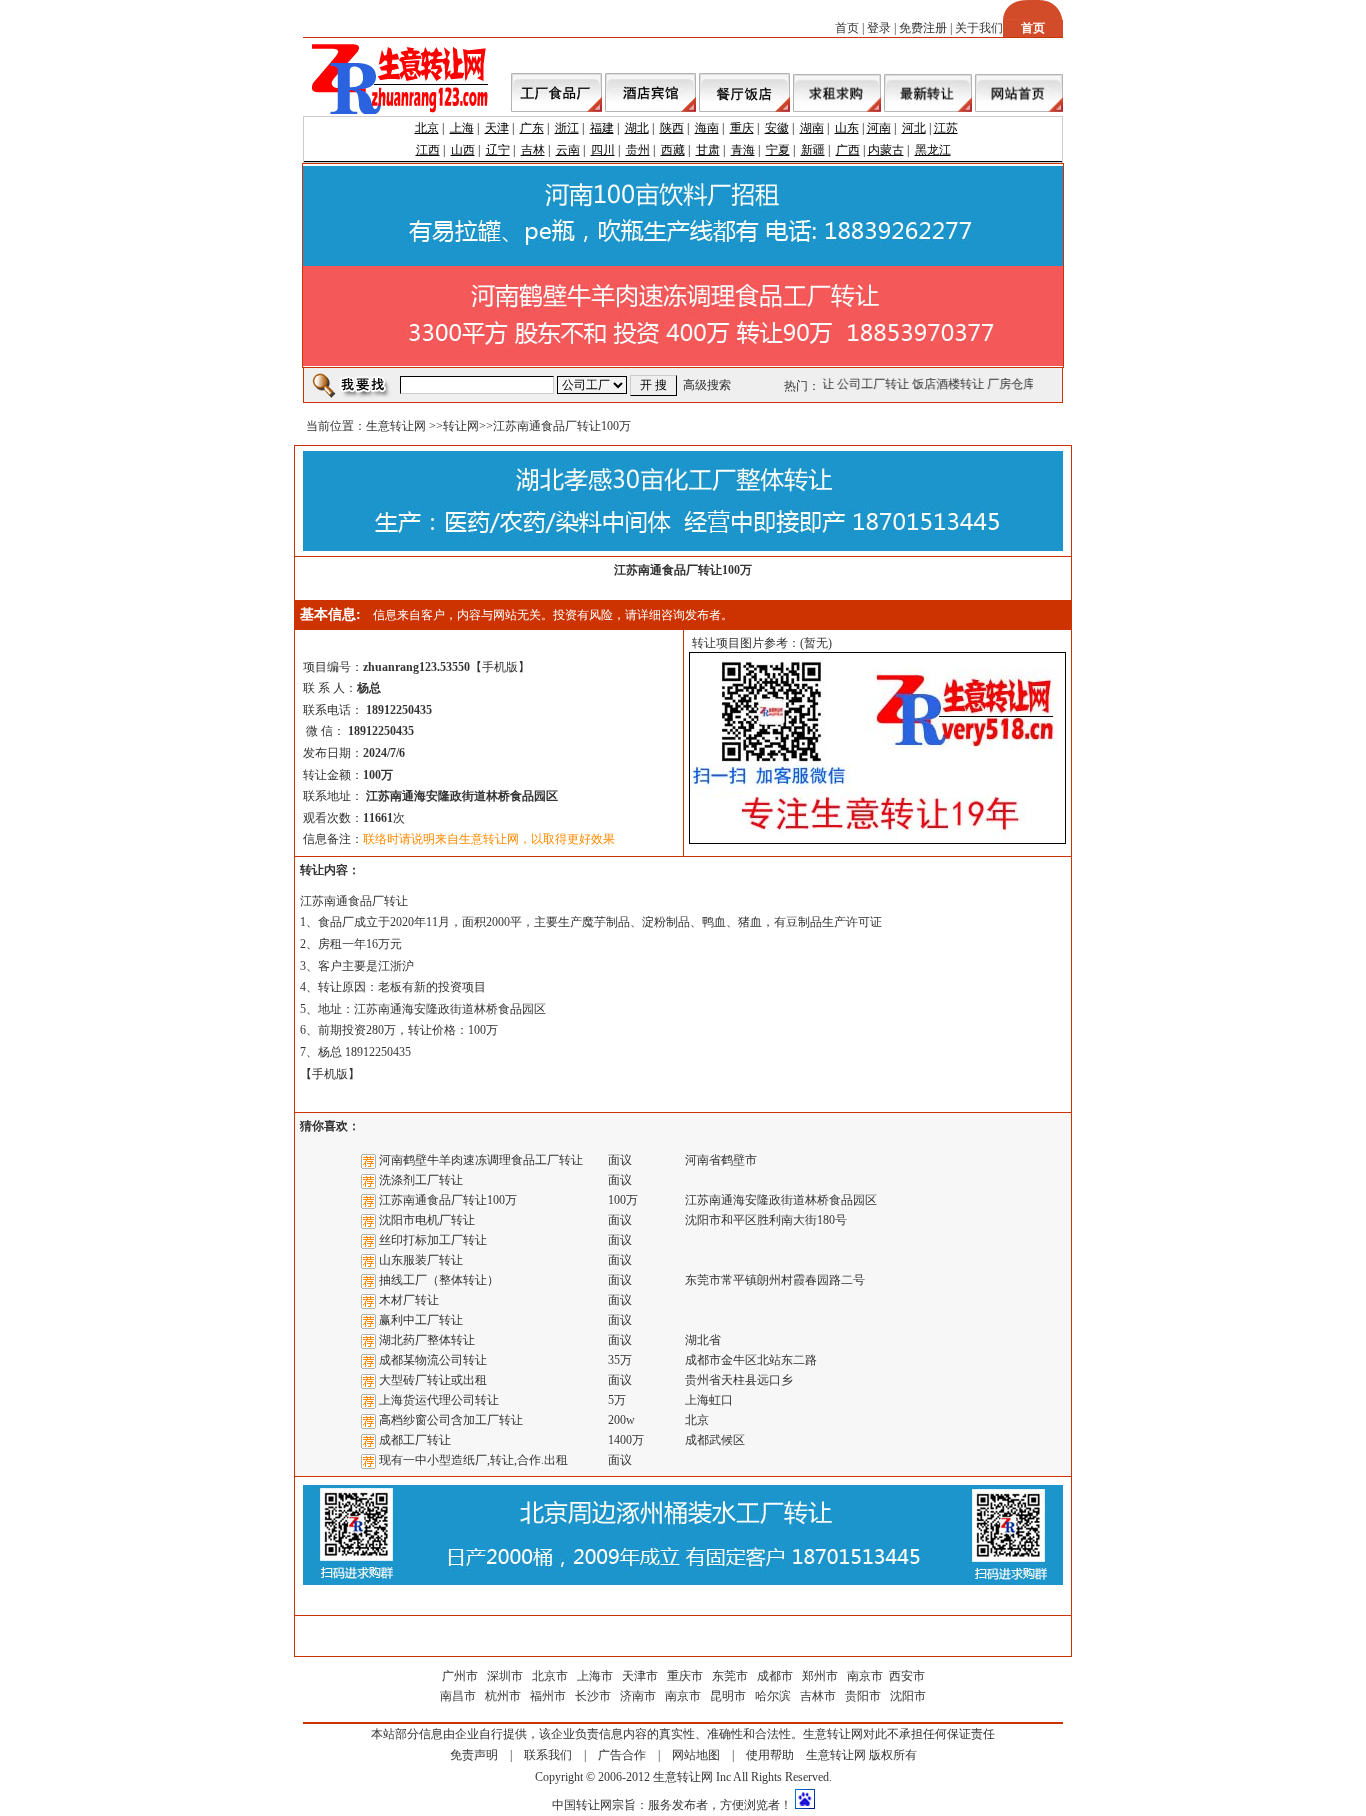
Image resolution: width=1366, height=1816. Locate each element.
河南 (879, 128)
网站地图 (696, 1755)
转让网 (461, 426)
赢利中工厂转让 (421, 1320)
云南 (568, 150)
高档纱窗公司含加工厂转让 (451, 1420)
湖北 (637, 128)
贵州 (638, 150)
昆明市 (728, 1696)
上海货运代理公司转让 (439, 1400)
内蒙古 (886, 150)
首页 (847, 28)
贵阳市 (863, 1696)
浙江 (567, 128)
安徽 (777, 128)
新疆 (813, 150)
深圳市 (506, 1676)
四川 (603, 150)
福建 (602, 128)
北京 (427, 128)
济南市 (638, 1696)
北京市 (550, 1676)
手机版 (500, 667)
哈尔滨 (773, 1696)
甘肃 (708, 150)
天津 (497, 128)
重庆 (742, 128)
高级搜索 (707, 385)
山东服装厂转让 (421, 1260)
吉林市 (818, 1696)
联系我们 (548, 1755)
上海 (462, 128)
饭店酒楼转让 (944, 384)
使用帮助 (770, 1755)
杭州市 (503, 1696)
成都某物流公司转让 (433, 1360)
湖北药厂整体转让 (427, 1340)
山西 (463, 150)
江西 (428, 150)
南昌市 (458, 1696)
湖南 (812, 128)
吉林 (533, 150)
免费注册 (923, 28)
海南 (707, 128)
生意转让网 (396, 426)
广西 (848, 150)
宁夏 (778, 150)
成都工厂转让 (415, 1440)
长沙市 (593, 1696)
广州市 (460, 1676)
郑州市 (820, 1676)
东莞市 (730, 1676)
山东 (847, 128)
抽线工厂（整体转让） (439, 1280)
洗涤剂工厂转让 (421, 1180)
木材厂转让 (409, 1300)
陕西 (672, 128)
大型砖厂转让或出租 (433, 1380)
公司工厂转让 (869, 384)
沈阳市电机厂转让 (427, 1220)
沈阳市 (908, 1696)
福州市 (548, 1696)
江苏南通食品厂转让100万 (448, 1200)
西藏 (673, 150)
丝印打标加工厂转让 (433, 1240)
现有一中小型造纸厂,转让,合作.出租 (473, 1460)
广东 (532, 128)
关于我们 (979, 28)
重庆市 (685, 1676)
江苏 (946, 128)
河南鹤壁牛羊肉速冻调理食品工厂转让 (481, 1160)
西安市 (907, 1676)
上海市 (595, 1676)
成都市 (775, 1676)
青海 (743, 150)
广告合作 (622, 1755)
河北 (914, 128)
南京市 (865, 1676)
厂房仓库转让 (1019, 384)
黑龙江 (933, 150)
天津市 (640, 1676)
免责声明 (474, 1755)
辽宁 (498, 150)
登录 (879, 28)
